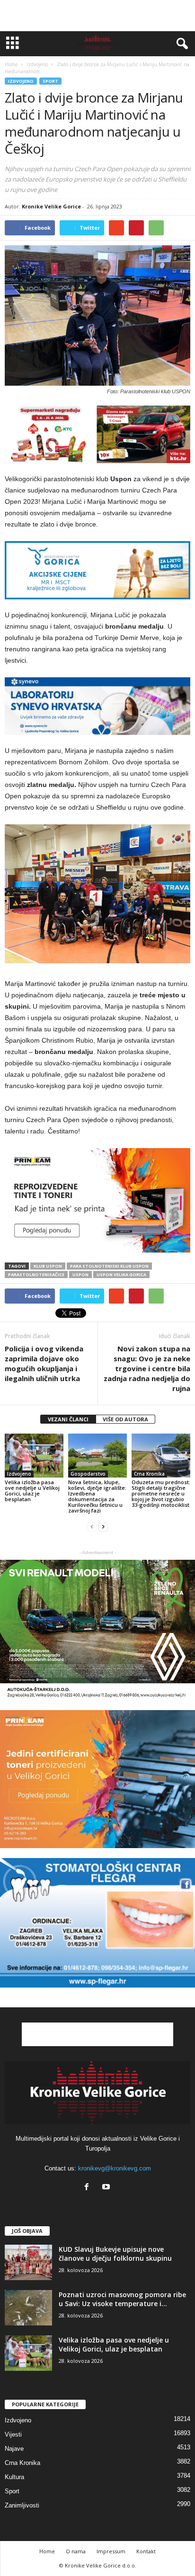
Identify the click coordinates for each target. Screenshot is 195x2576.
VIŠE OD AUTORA (125, 1419)
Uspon (80, 1275)
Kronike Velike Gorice (51, 206)
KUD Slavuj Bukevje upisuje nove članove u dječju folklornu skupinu (115, 2254)
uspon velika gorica (121, 1275)
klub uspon (48, 1266)
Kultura (14, 2477)
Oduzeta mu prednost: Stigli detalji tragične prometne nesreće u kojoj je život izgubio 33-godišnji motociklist (161, 1493)
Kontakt (146, 2551)
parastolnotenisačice (36, 1275)
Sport (50, 81)
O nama (76, 2551)
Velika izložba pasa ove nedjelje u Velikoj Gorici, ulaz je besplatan (32, 1491)
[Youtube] (107, 2188)
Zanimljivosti (22, 2505)
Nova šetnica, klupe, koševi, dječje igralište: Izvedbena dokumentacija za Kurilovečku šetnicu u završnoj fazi (97, 1496)
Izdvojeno (21, 81)
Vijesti (13, 2434)
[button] (180, 44)
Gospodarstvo (88, 1474)
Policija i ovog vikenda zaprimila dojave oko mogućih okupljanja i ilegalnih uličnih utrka (44, 1363)
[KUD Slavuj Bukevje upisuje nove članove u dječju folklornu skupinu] (28, 2262)
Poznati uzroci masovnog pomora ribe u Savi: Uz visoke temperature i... (122, 2299)
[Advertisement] (97, 16)
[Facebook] (89, 2188)
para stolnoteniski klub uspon (109, 1266)
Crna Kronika (149, 1474)
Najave (14, 2449)
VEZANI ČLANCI (68, 1419)
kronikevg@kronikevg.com (115, 2168)
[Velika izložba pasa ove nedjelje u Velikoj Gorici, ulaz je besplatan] (34, 1456)
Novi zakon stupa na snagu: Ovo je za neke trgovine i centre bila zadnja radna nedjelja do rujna (147, 1368)
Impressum (111, 2551)
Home (11, 64)
